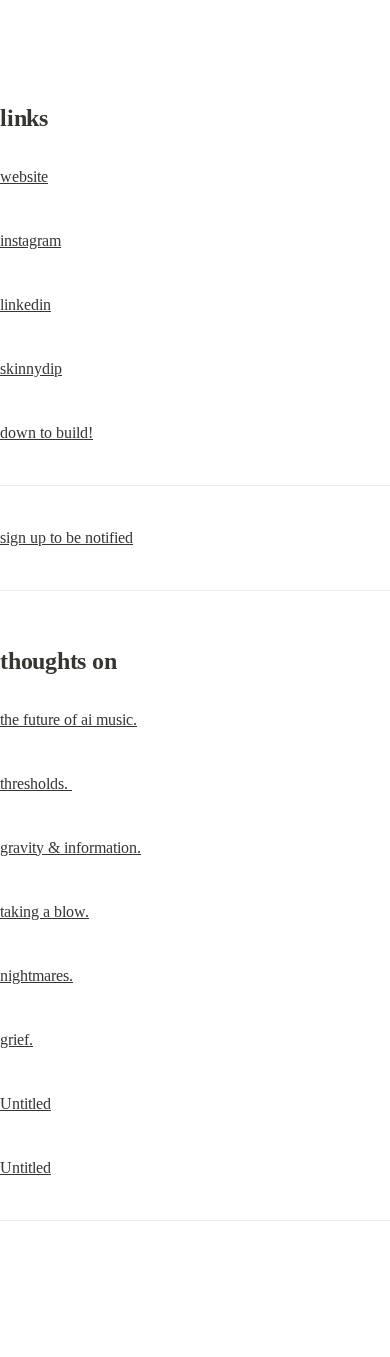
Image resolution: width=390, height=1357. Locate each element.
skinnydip (31, 368)
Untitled (25, 1103)
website (24, 176)
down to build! (46, 432)
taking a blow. (44, 911)
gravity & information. (70, 847)
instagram (30, 240)
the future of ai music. (68, 719)
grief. (16, 1039)
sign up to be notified (66, 537)
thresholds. (36, 783)
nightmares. (36, 975)
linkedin (25, 304)
